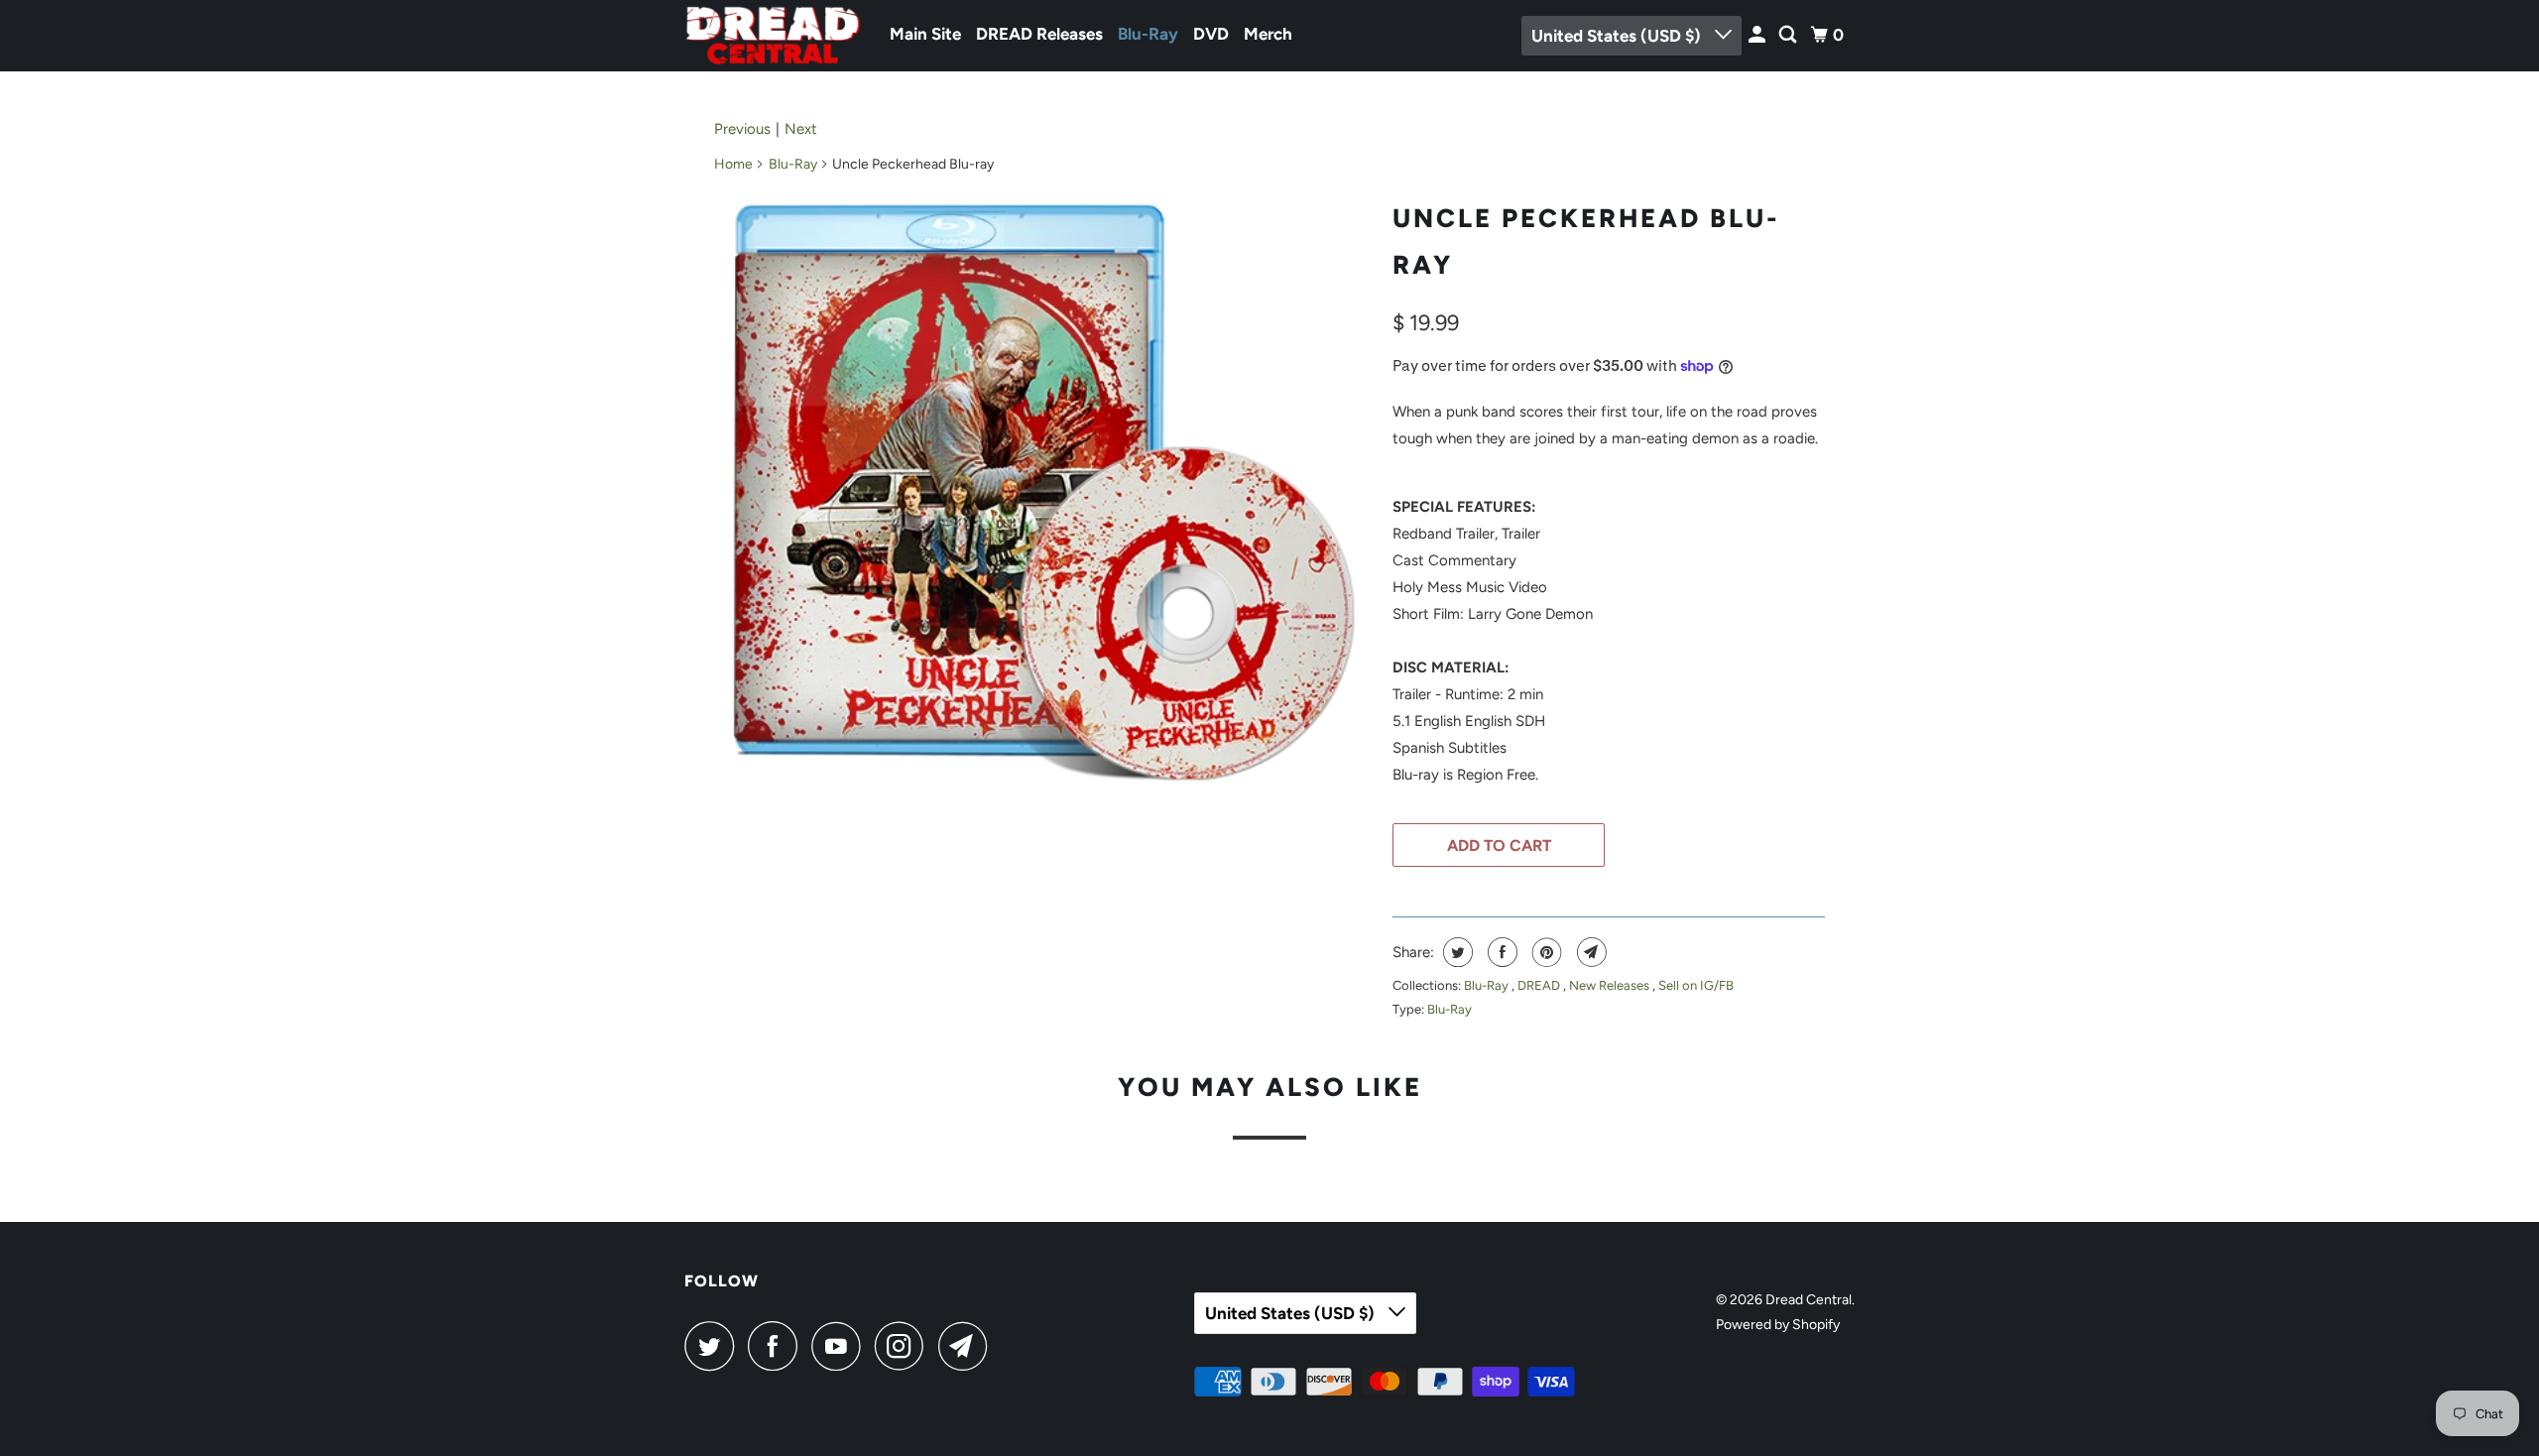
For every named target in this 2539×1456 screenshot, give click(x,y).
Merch (1268, 34)
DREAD (1540, 985)
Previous (742, 129)
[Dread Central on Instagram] (905, 1346)
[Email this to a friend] (1589, 952)
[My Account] (1758, 35)
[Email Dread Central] (968, 1346)
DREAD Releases (1039, 34)
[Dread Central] (774, 36)
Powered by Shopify (1778, 1325)
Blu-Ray (1148, 34)
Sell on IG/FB (1696, 985)
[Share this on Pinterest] (1545, 952)
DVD (1211, 34)
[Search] (1789, 35)
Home (733, 164)
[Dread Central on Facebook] (778, 1346)
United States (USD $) (1618, 36)
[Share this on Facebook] (1500, 952)
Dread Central (1809, 1300)
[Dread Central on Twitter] (714, 1346)
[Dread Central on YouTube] (841, 1346)
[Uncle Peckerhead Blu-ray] (1043, 491)
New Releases (1611, 985)
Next (801, 129)
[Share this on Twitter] (1455, 952)
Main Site (925, 34)
